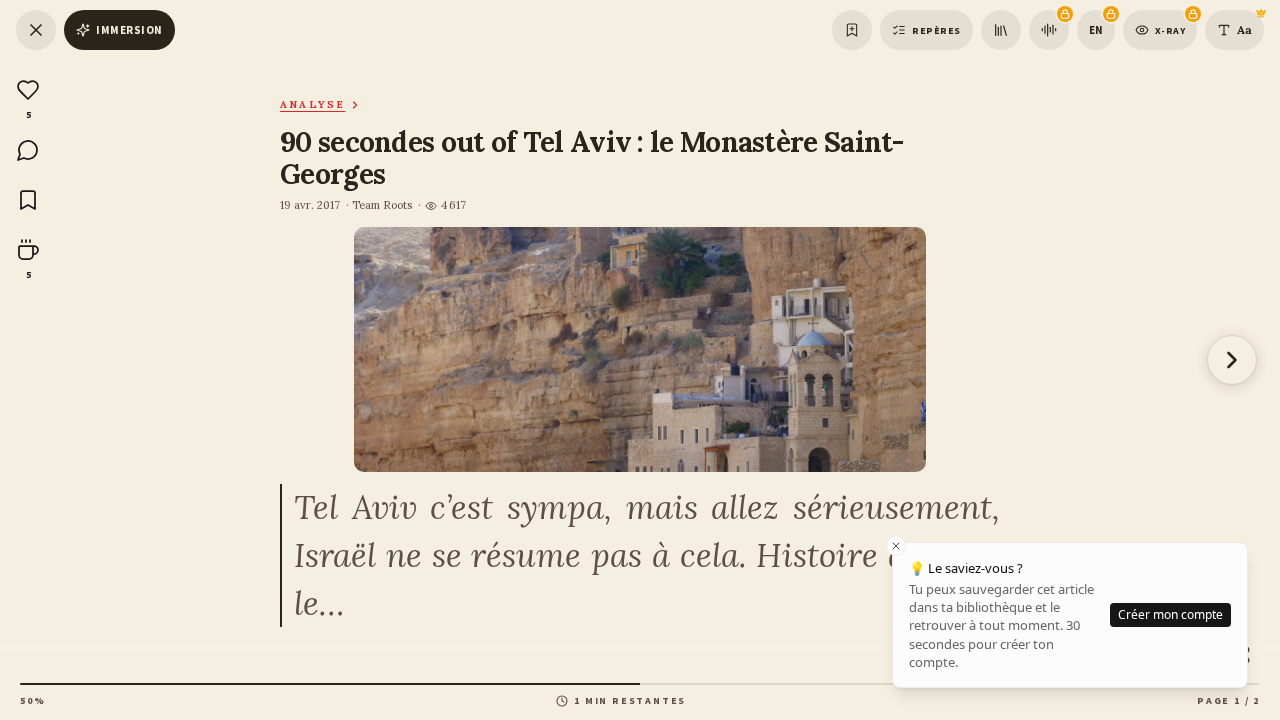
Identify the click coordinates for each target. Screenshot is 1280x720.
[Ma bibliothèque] (1001, 30)
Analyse (312, 104)
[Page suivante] (1232, 360)
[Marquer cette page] (852, 30)
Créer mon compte (1170, 614)
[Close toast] (896, 546)
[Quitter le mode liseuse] (36, 30)
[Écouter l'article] (1049, 30)
